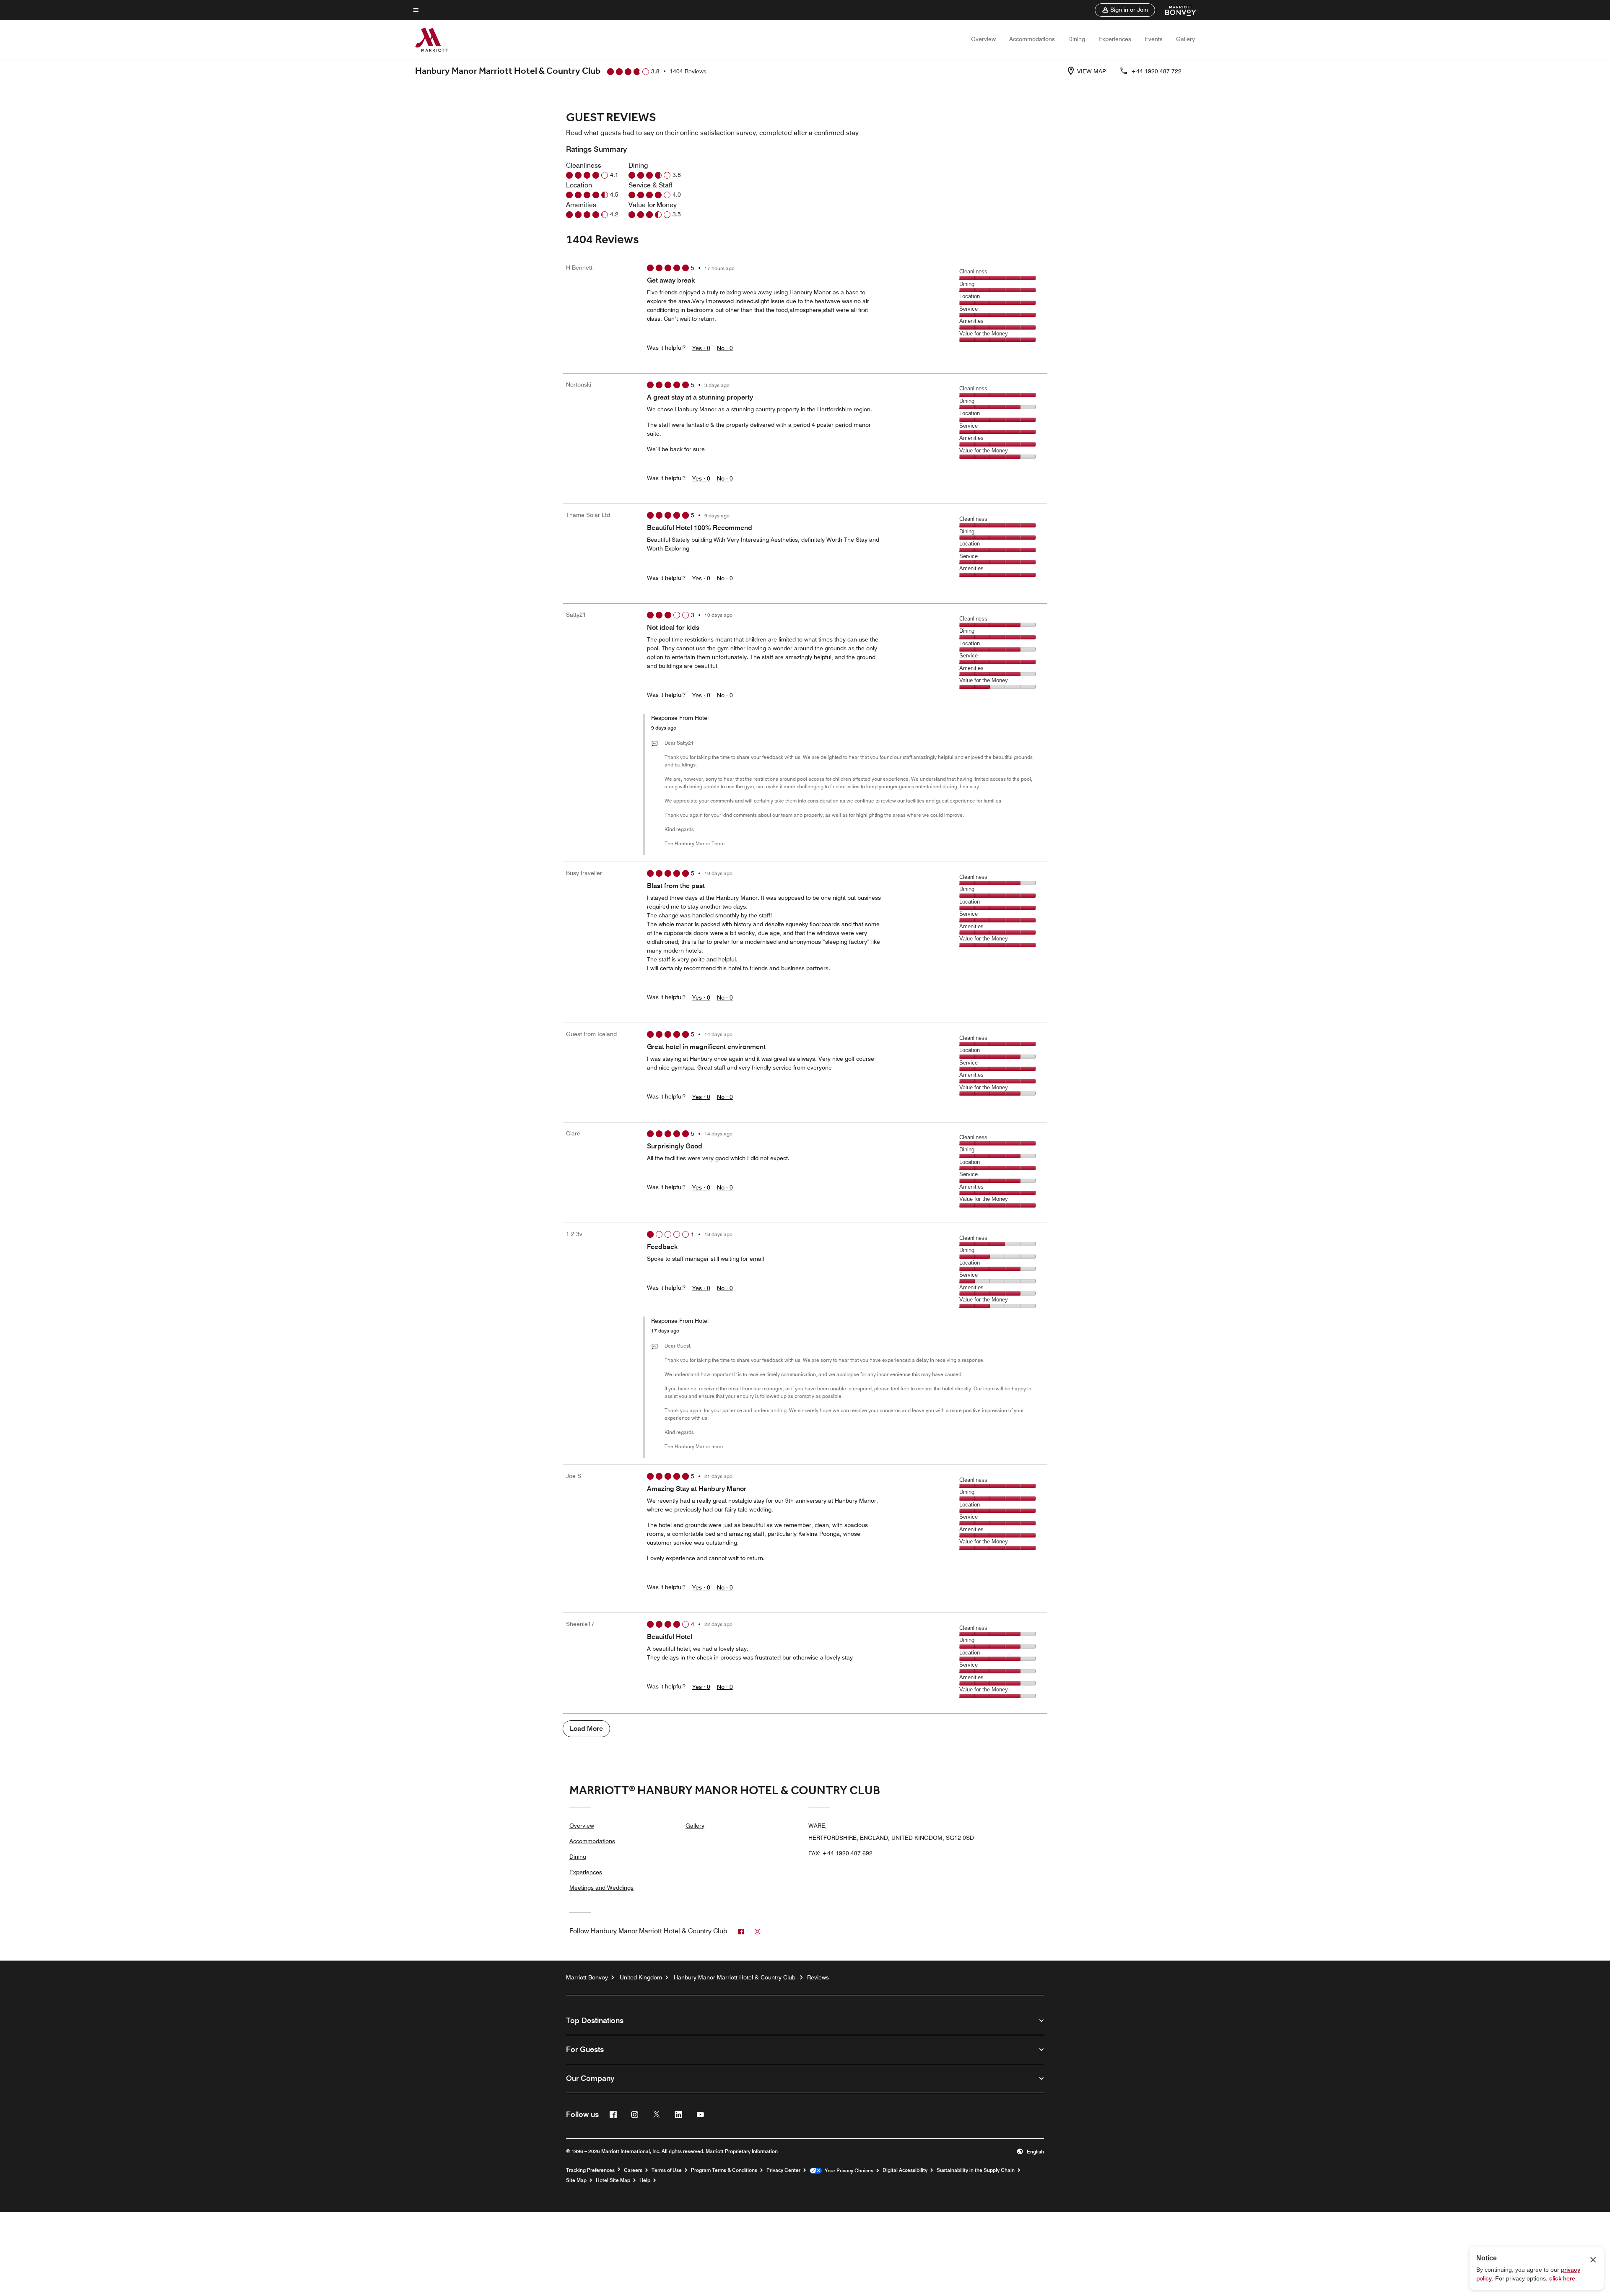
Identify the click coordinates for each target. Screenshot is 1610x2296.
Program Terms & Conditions (724, 2170)
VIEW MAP (1092, 71)
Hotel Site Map (613, 2180)
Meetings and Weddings (601, 1888)
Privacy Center (783, 2170)
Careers (633, 2170)
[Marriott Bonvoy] (1176, 10)
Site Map (576, 2180)
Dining (1077, 39)
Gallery (1185, 39)
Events (1154, 39)
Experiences (1115, 39)
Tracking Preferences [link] (590, 2170)
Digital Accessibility (905, 2170)
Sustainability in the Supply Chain (976, 2170)
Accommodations (1032, 39)
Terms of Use (667, 2170)
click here (1562, 2278)
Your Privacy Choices (848, 2171)
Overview (983, 39)
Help (645, 2180)
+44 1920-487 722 (1156, 71)
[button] (1125, 10)
